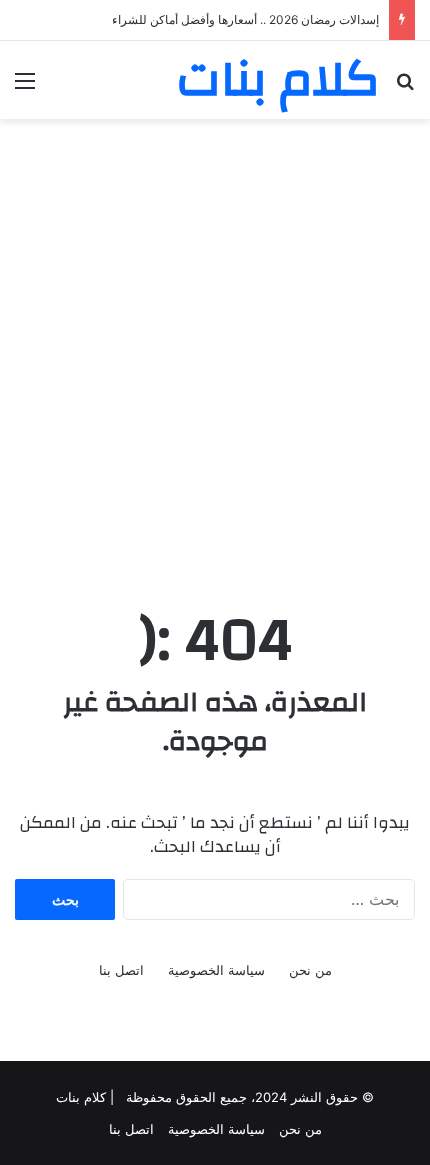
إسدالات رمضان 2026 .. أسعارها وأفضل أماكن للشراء (245, 19)
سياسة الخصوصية (216, 970)
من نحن (310, 970)
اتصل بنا (121, 970)
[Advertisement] (215, 354)
